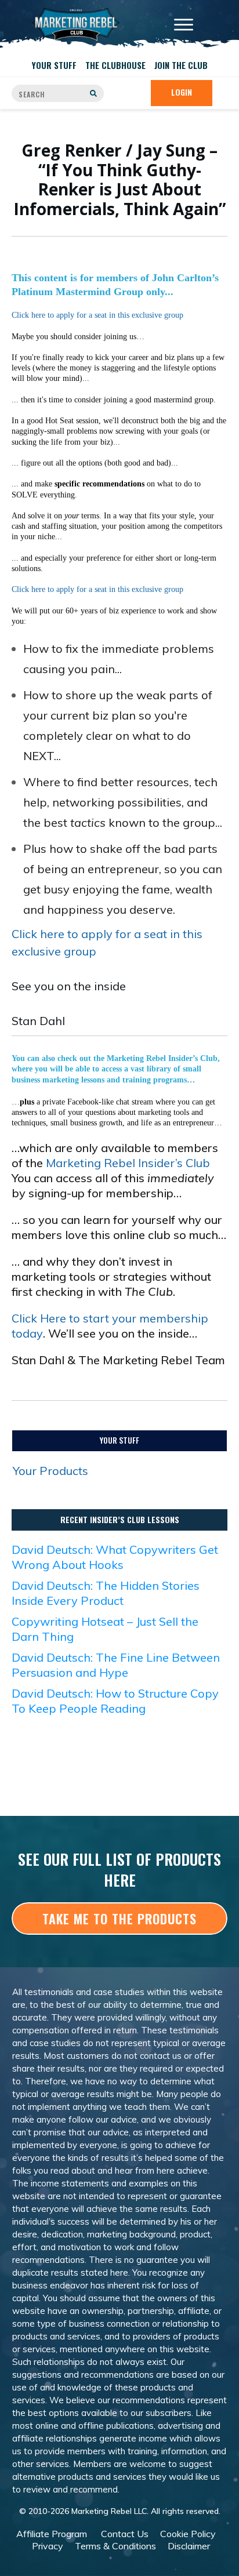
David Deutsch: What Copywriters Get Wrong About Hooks (115, 1557)
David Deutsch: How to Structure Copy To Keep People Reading (115, 1701)
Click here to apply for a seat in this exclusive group (97, 315)
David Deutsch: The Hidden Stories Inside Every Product (106, 1593)
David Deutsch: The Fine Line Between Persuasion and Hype (116, 1665)
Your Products (50, 1471)
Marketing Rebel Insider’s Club (128, 1163)
